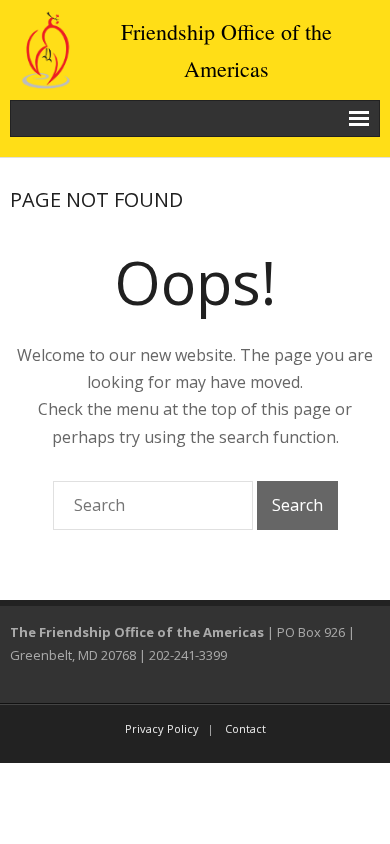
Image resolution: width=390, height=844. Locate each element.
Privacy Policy (162, 728)
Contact (245, 728)
